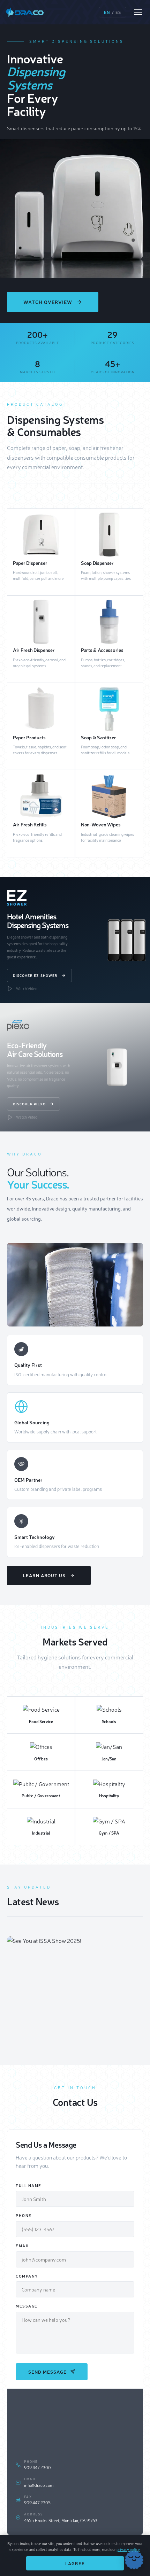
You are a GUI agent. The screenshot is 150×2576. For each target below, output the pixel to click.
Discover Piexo (29, 1104)
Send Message (47, 2372)
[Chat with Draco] (134, 2560)
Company (27, 2276)
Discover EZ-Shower (35, 975)
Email (23, 2246)
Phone (24, 2215)
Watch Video (27, 989)
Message (27, 2306)
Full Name (29, 2185)
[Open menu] (138, 12)
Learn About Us (44, 1575)
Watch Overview (48, 302)
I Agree (75, 2563)
